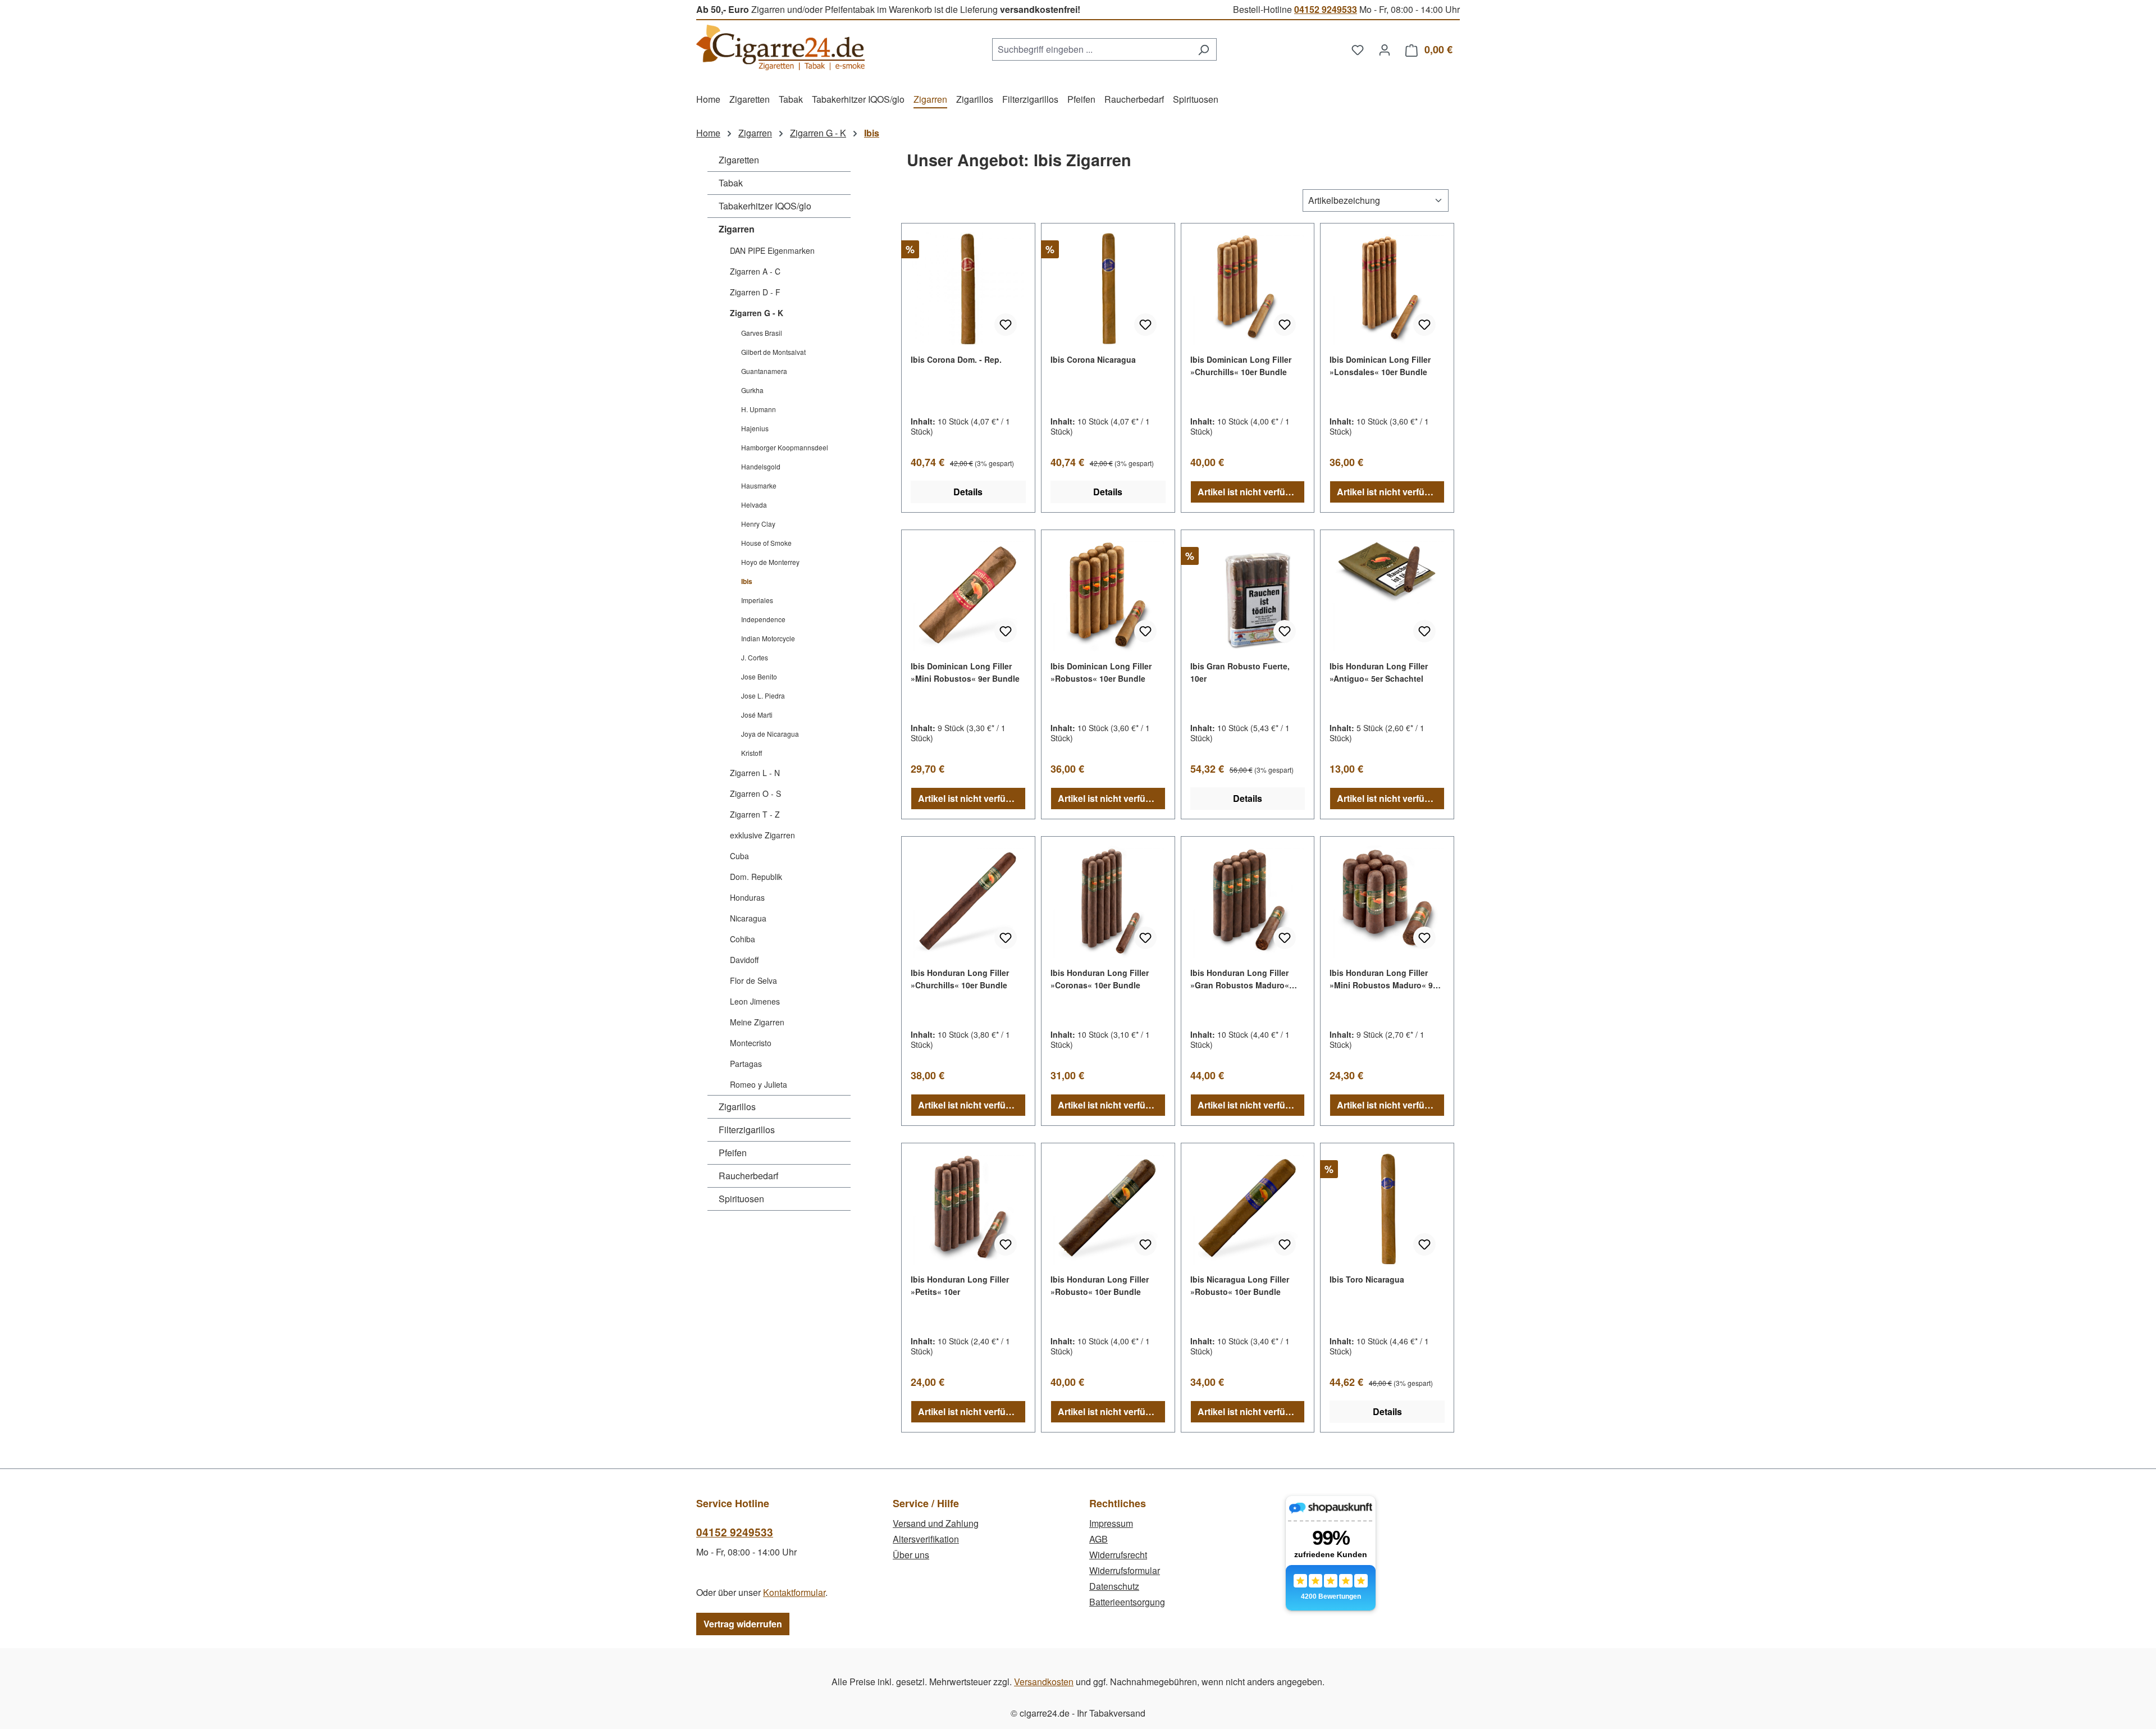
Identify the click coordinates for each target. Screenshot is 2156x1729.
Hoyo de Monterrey (770, 562)
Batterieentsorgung (1127, 1602)
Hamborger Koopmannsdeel (785, 447)
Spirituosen (741, 1199)
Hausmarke (759, 485)
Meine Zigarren (757, 1022)
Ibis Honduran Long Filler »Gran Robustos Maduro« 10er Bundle (1240, 979)
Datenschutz (1114, 1586)
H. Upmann (759, 409)
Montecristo (751, 1043)
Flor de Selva (753, 980)
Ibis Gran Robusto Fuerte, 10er (1240, 672)
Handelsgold (761, 466)
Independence (763, 619)
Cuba (739, 856)
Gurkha (752, 390)
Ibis (747, 581)
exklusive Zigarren (762, 835)
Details (968, 492)
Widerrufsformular (1125, 1570)
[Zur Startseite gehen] (780, 47)
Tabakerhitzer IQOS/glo (765, 206)
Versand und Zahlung (936, 1523)
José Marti (757, 715)
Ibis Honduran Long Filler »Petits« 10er (960, 1285)
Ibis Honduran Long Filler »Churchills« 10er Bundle (960, 979)
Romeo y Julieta (759, 1084)
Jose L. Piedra (763, 695)
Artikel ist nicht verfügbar (1251, 492)
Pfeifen (733, 1153)
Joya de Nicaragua (770, 734)
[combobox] (1091, 49)
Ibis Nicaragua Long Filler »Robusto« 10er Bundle (1240, 1285)
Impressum (1111, 1523)
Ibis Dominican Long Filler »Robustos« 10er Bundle (1101, 672)
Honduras (747, 897)
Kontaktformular (794, 1592)
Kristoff (752, 753)
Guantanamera (764, 371)
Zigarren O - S (755, 793)
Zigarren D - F (755, 292)
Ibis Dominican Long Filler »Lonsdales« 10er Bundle (1380, 366)
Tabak (731, 183)
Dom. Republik (756, 877)
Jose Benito (759, 676)
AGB (1098, 1539)
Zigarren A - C (755, 271)
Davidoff (744, 960)
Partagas (746, 1064)
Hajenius (755, 428)
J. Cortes (755, 657)
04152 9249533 (1326, 9)
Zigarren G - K (757, 313)
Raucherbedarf (748, 1176)
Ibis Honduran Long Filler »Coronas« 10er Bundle (1100, 979)
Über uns (911, 1555)
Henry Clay (758, 524)
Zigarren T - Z (755, 814)
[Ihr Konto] (1385, 49)
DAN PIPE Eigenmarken (772, 250)
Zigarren (737, 229)
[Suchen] (1203, 49)
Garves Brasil (762, 333)
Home (708, 133)
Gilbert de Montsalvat (773, 352)
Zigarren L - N (755, 773)
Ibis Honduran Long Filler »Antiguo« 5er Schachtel (1379, 672)
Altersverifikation (926, 1539)
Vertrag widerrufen (743, 1624)
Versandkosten (1044, 1682)
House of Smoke (766, 543)
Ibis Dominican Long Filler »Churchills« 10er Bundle (1241, 366)
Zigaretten (739, 160)
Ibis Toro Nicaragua (1367, 1279)
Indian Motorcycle (768, 638)
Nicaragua (748, 918)
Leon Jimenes (755, 1001)
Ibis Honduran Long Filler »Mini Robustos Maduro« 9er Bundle (1385, 979)
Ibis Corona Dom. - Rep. (956, 359)
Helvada (754, 505)
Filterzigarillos (747, 1130)
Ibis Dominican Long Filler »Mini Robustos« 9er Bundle (965, 672)
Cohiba (743, 939)
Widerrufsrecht (1118, 1555)
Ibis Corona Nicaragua (1093, 359)
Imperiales (757, 600)
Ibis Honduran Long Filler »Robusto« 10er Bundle (1100, 1285)
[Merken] (1006, 325)
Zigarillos (737, 1107)
